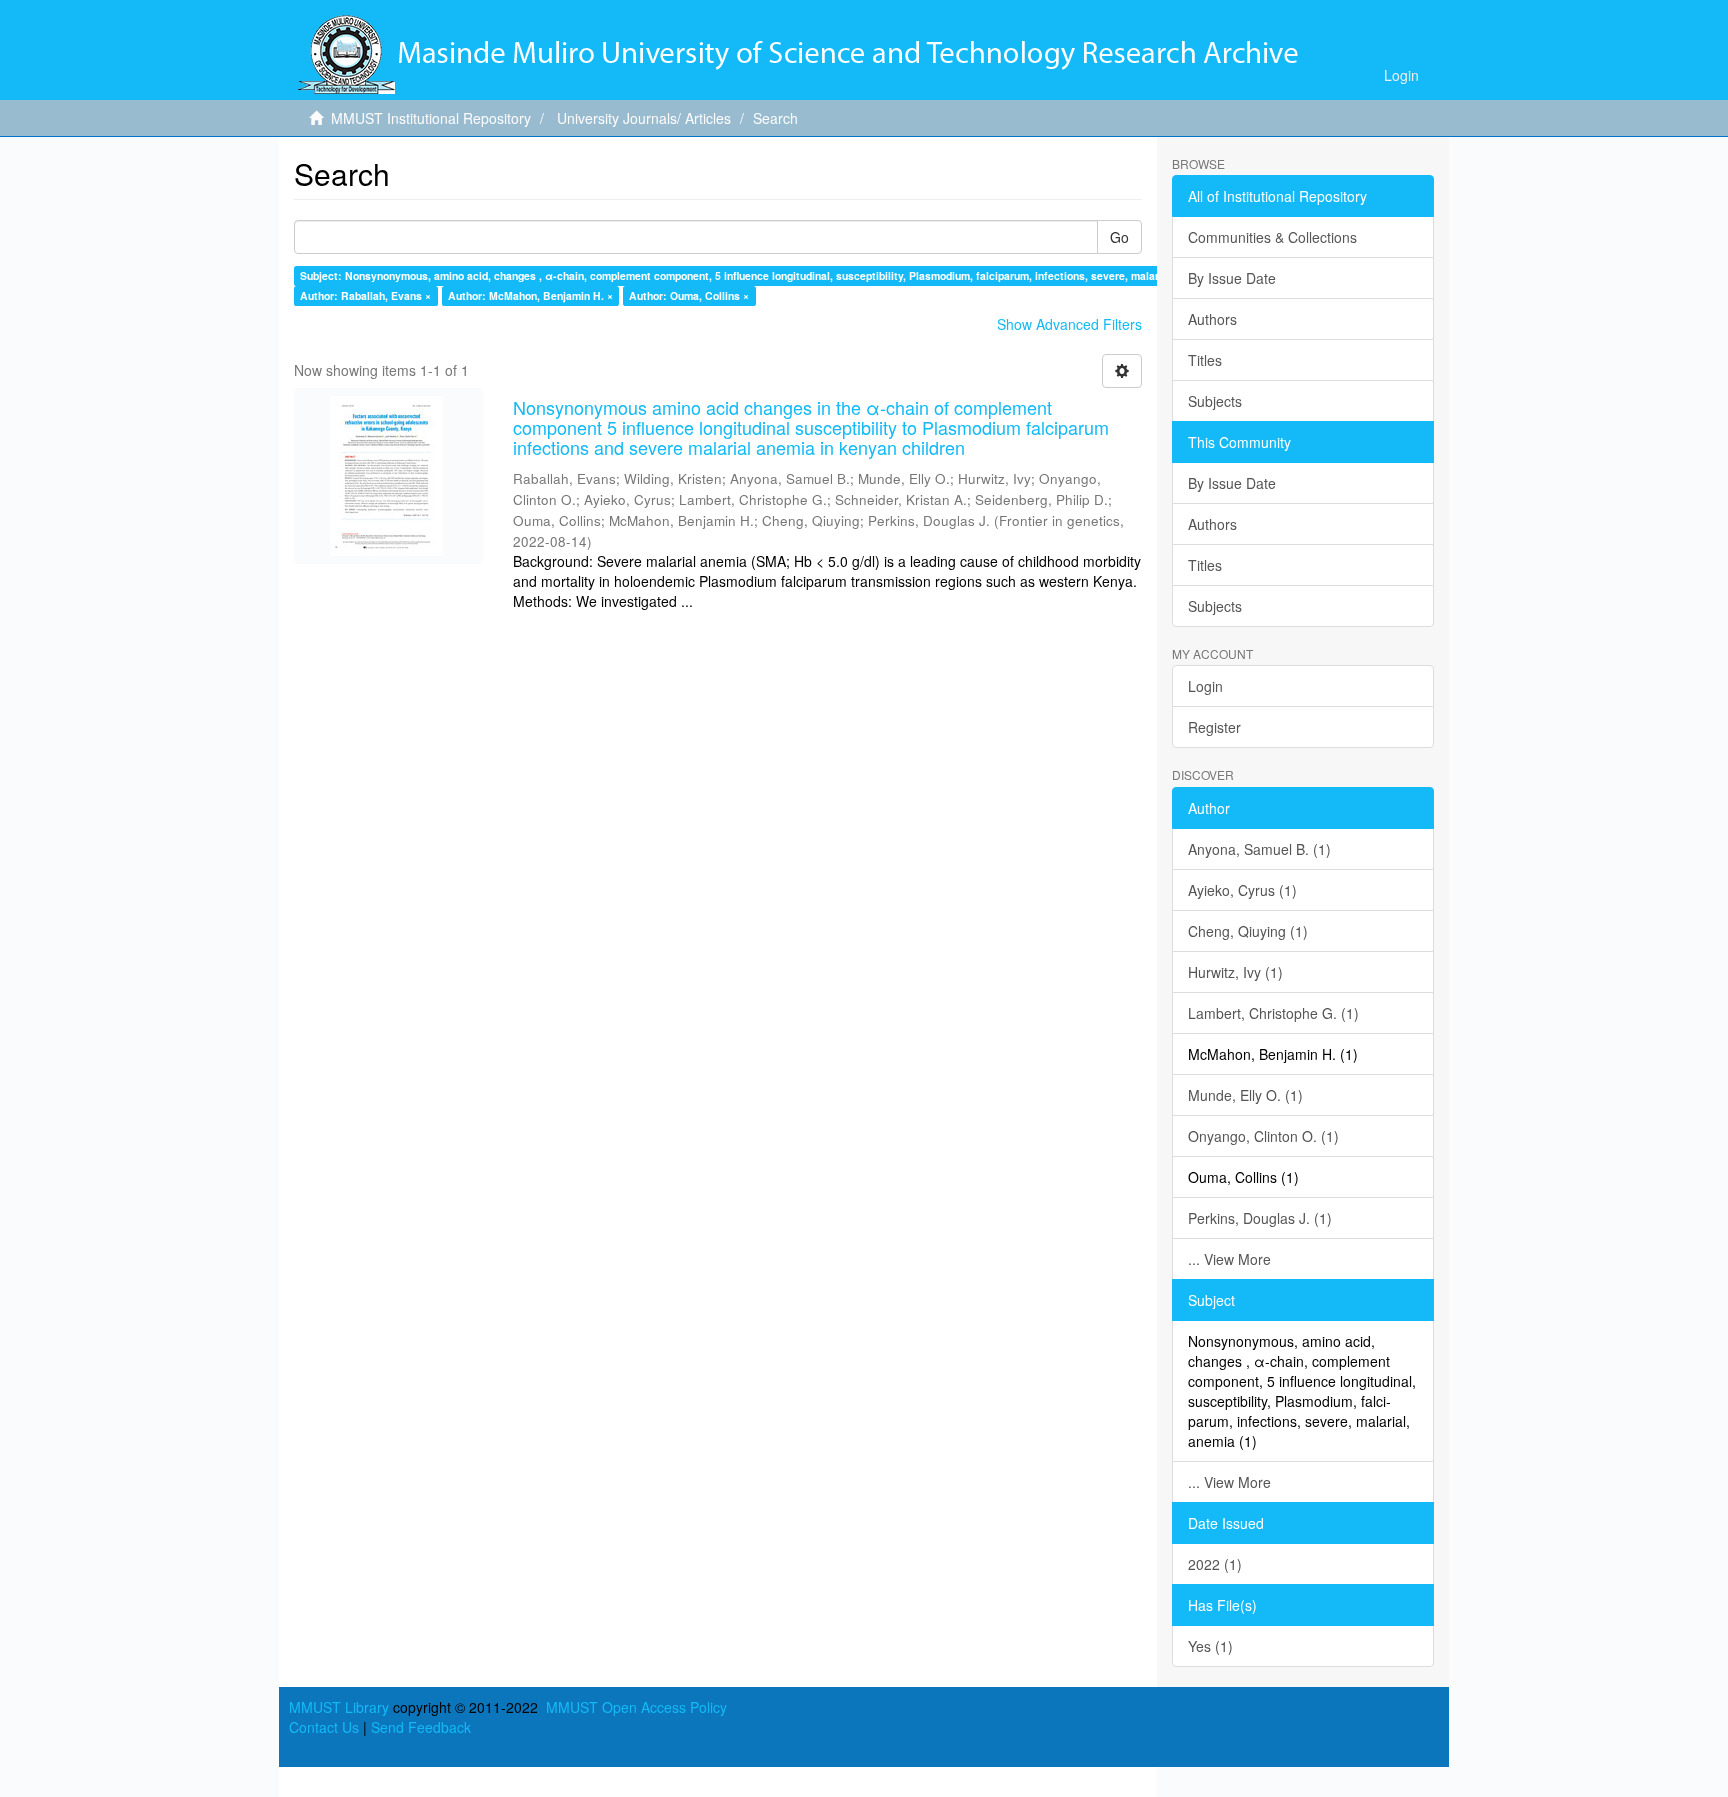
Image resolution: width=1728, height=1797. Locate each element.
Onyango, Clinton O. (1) (1263, 1136)
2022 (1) (1215, 1564)
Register (1214, 727)
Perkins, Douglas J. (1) (1260, 1218)
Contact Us (324, 1727)
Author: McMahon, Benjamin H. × (530, 295)
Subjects (1215, 401)
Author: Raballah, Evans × (365, 295)
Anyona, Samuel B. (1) (1259, 849)
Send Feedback (421, 1727)
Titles (1205, 360)
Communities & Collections (1272, 237)
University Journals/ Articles (644, 118)
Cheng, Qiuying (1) (1248, 931)
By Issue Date (1232, 278)
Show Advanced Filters (1069, 324)
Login (1205, 686)
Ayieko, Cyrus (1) (1242, 890)
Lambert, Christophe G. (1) (1273, 1013)
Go (1119, 237)
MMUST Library (339, 1707)
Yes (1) (1210, 1646)
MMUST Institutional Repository (431, 118)
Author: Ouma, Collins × (689, 295)
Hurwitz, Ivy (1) (1235, 972)
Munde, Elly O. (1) (1245, 1095)
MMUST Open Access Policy (636, 1707)
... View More (1229, 1259)
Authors (1212, 319)
